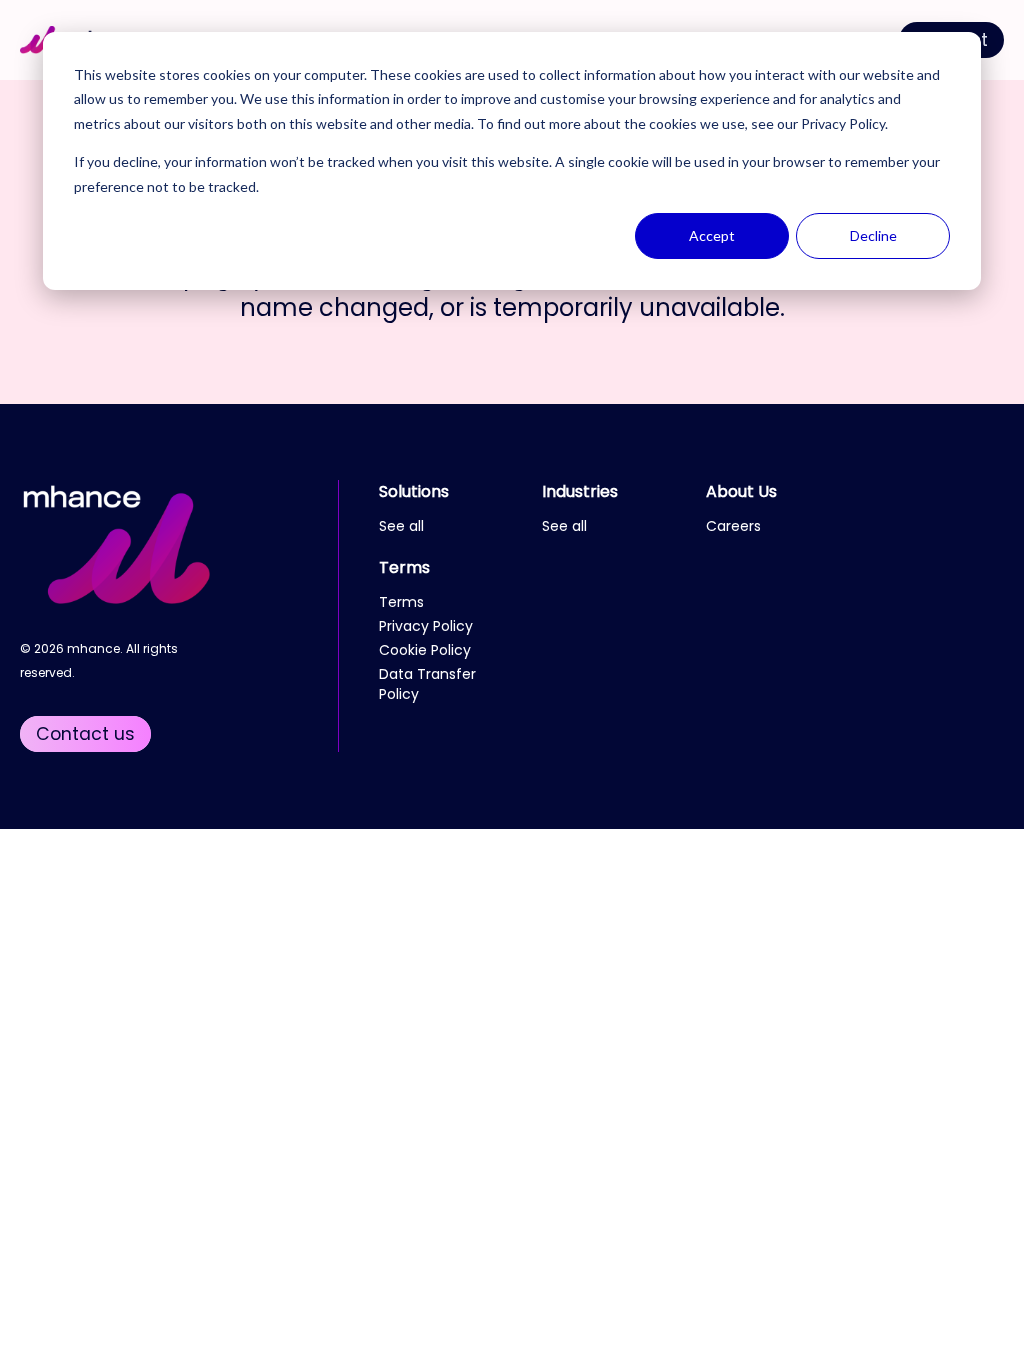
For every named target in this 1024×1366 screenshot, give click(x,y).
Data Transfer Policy (427, 684)
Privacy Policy (843, 123)
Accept (712, 235)
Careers (733, 526)
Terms (404, 567)
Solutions (414, 491)
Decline (873, 235)
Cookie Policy (425, 650)
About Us (741, 491)
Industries (580, 491)
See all (401, 526)
